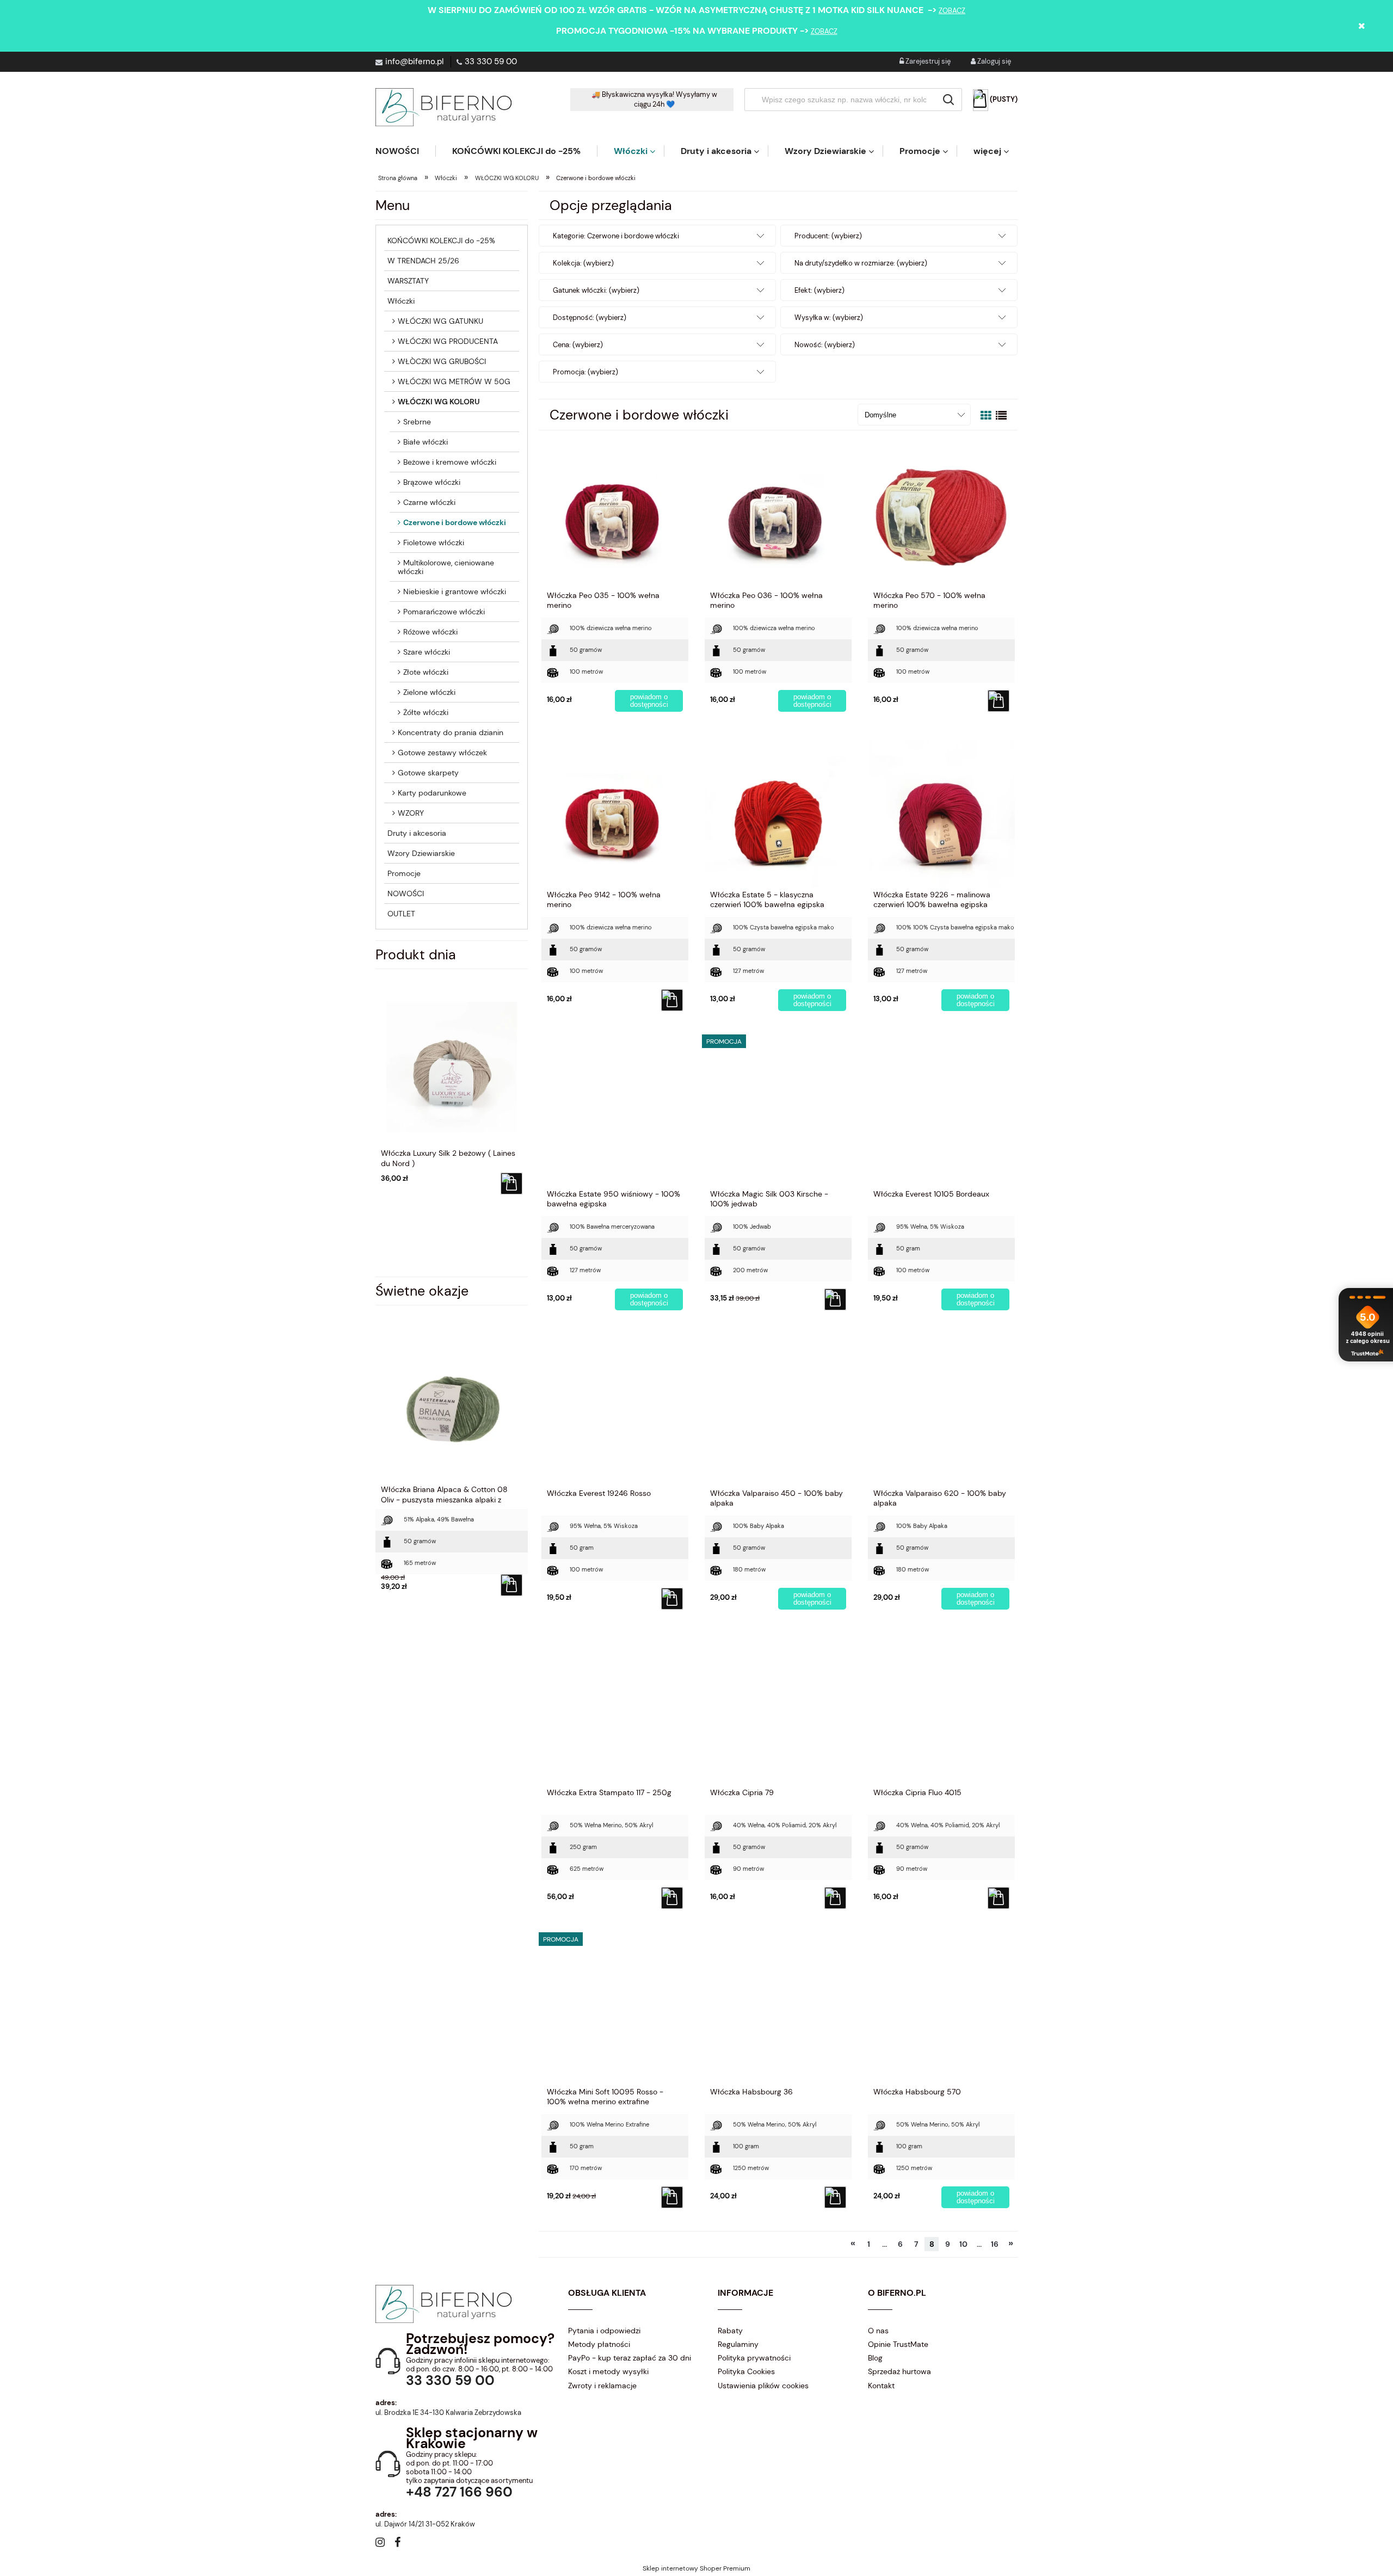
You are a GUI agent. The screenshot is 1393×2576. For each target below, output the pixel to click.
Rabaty (730, 2331)
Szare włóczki (427, 652)
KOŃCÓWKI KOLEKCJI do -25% (441, 241)
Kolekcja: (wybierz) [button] (583, 263)
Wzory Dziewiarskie (421, 853)
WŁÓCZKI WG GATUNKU (440, 321)
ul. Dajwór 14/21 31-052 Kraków (425, 2524)
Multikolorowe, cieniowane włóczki (446, 567)
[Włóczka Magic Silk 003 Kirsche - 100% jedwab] (778, 1113)
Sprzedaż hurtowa (899, 2371)
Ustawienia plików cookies (763, 2386)
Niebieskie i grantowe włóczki (455, 591)
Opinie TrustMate (898, 2344)
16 (995, 2244)
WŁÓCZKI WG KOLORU (439, 402)
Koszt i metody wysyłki (608, 2371)
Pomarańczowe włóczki (444, 612)
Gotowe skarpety (428, 773)
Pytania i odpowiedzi (604, 2331)
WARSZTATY (408, 281)
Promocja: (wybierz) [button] (585, 372)
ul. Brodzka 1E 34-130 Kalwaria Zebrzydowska (448, 2412)
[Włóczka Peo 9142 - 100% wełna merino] (615, 814)
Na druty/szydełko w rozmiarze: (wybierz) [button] (861, 263)
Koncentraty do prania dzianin (451, 732)
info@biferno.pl (414, 61)
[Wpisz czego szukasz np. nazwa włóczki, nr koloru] (948, 100)
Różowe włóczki (430, 632)
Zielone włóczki (429, 692)
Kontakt (881, 2386)
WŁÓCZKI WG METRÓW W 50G (454, 381)
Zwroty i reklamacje (602, 2386)
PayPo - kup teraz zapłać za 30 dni (630, 2358)
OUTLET (401, 914)
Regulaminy (738, 2344)
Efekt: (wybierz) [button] (819, 290)
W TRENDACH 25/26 (423, 261)
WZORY (411, 813)
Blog (875, 2358)
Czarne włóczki (429, 502)
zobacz (952, 11)
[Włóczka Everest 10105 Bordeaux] (941, 1113)
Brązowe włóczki (432, 482)
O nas (878, 2331)
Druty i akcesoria (417, 833)
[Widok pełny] (1001, 416)
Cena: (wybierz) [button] (578, 345)
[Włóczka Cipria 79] (778, 1711)
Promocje (404, 873)
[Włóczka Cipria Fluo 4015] (941, 1711)
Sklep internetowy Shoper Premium (696, 2568)
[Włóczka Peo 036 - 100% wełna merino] (778, 514)
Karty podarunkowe (432, 793)
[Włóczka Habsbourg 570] (941, 2011)
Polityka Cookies (746, 2371)
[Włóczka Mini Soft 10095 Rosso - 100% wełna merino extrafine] (615, 2011)
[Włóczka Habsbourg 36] (778, 2011)
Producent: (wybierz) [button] (828, 236)
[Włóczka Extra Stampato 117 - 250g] (615, 1711)
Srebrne (417, 422)
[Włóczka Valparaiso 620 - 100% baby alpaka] (941, 1412)
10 (963, 2244)
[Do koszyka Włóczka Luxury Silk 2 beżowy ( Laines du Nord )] (511, 1184)
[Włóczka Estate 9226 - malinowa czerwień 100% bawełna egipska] (941, 814)
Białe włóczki (426, 442)
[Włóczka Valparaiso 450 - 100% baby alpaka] (778, 1412)
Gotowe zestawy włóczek (442, 753)
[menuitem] (405, 151)
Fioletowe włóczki (434, 543)
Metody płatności (599, 2344)
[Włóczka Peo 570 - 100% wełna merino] (941, 514)
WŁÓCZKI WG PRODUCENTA (448, 341)
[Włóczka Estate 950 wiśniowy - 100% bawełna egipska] (615, 1113)
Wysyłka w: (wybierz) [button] (829, 318)
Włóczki (401, 301)
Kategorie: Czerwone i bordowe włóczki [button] (616, 236)
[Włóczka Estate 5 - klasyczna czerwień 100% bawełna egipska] (778, 814)
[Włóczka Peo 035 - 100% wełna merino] (615, 514)
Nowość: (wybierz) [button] (825, 345)
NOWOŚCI (406, 893)
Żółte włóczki (426, 712)
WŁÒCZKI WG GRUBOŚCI (442, 361)
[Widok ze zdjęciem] (986, 416)
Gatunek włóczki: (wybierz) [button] (596, 290)
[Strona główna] (443, 107)
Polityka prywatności (754, 2358)
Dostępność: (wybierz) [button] (590, 318)
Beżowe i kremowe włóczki (450, 462)
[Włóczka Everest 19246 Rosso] (615, 1412)
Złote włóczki (426, 672)
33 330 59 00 (491, 61)
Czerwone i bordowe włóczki (455, 522)
